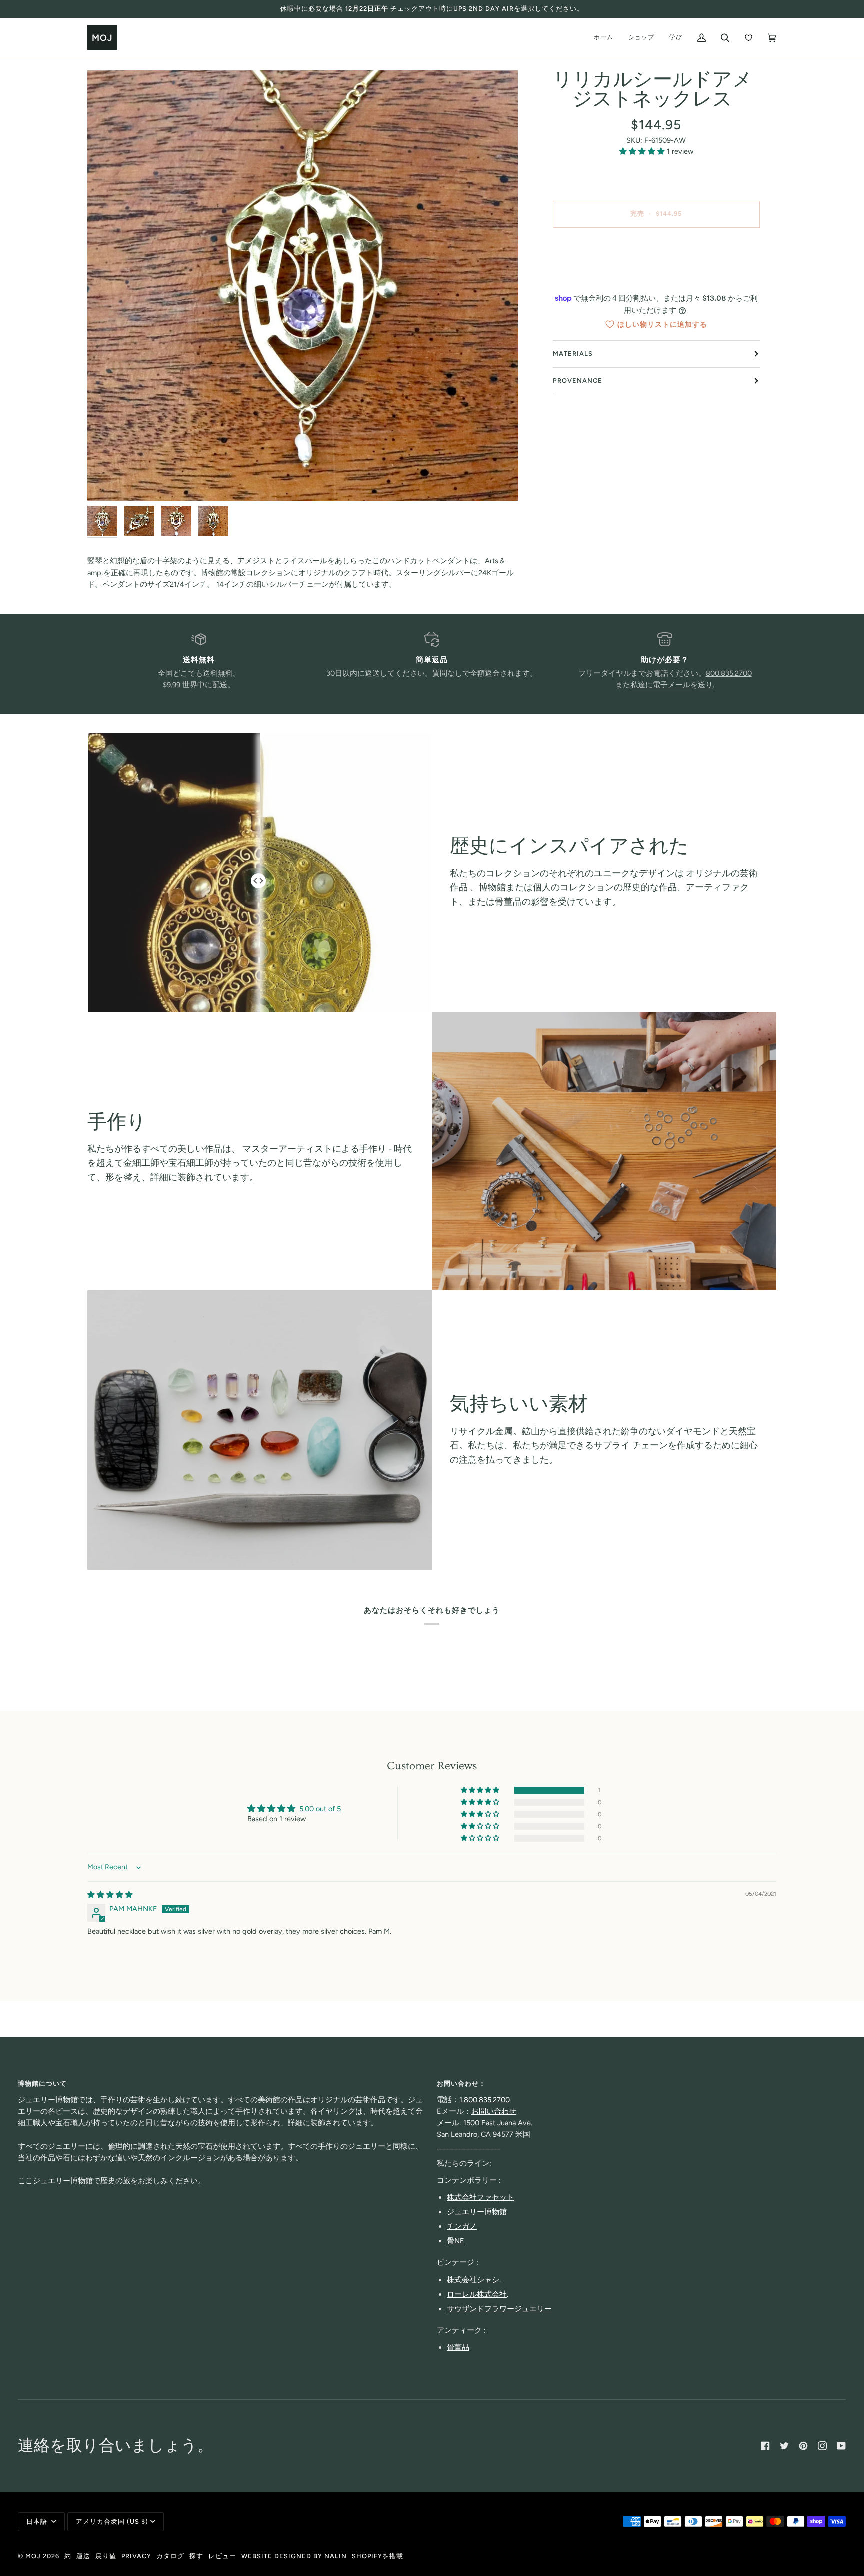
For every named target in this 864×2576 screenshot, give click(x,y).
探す (196, 2556)
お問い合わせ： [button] (461, 2083)
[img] (110, 1895)
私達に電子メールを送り (672, 685)
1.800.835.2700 (485, 2100)
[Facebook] (765, 2446)
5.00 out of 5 (320, 1809)
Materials (573, 354)
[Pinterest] (803, 2446)
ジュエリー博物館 (477, 2212)
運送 (83, 2556)
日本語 (38, 2521)
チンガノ (462, 2226)
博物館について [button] (42, 2083)
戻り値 (106, 2556)
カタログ (170, 2556)
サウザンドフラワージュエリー (499, 2309)
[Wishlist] (749, 38)
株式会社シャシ (473, 2280)
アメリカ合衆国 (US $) (112, 2521)
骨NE (456, 2241)
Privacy (136, 2556)
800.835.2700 (729, 673)
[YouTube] (841, 2446)
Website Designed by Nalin (294, 2556)
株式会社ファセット (481, 2197)
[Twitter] (784, 2446)
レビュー (222, 2556)
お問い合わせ (494, 2111)
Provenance (578, 381)
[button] (643, 151)
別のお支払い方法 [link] (656, 275)
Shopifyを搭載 (378, 2556)
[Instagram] (822, 2446)
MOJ (33, 2556)
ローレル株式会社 (477, 2294)
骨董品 (458, 2347)
